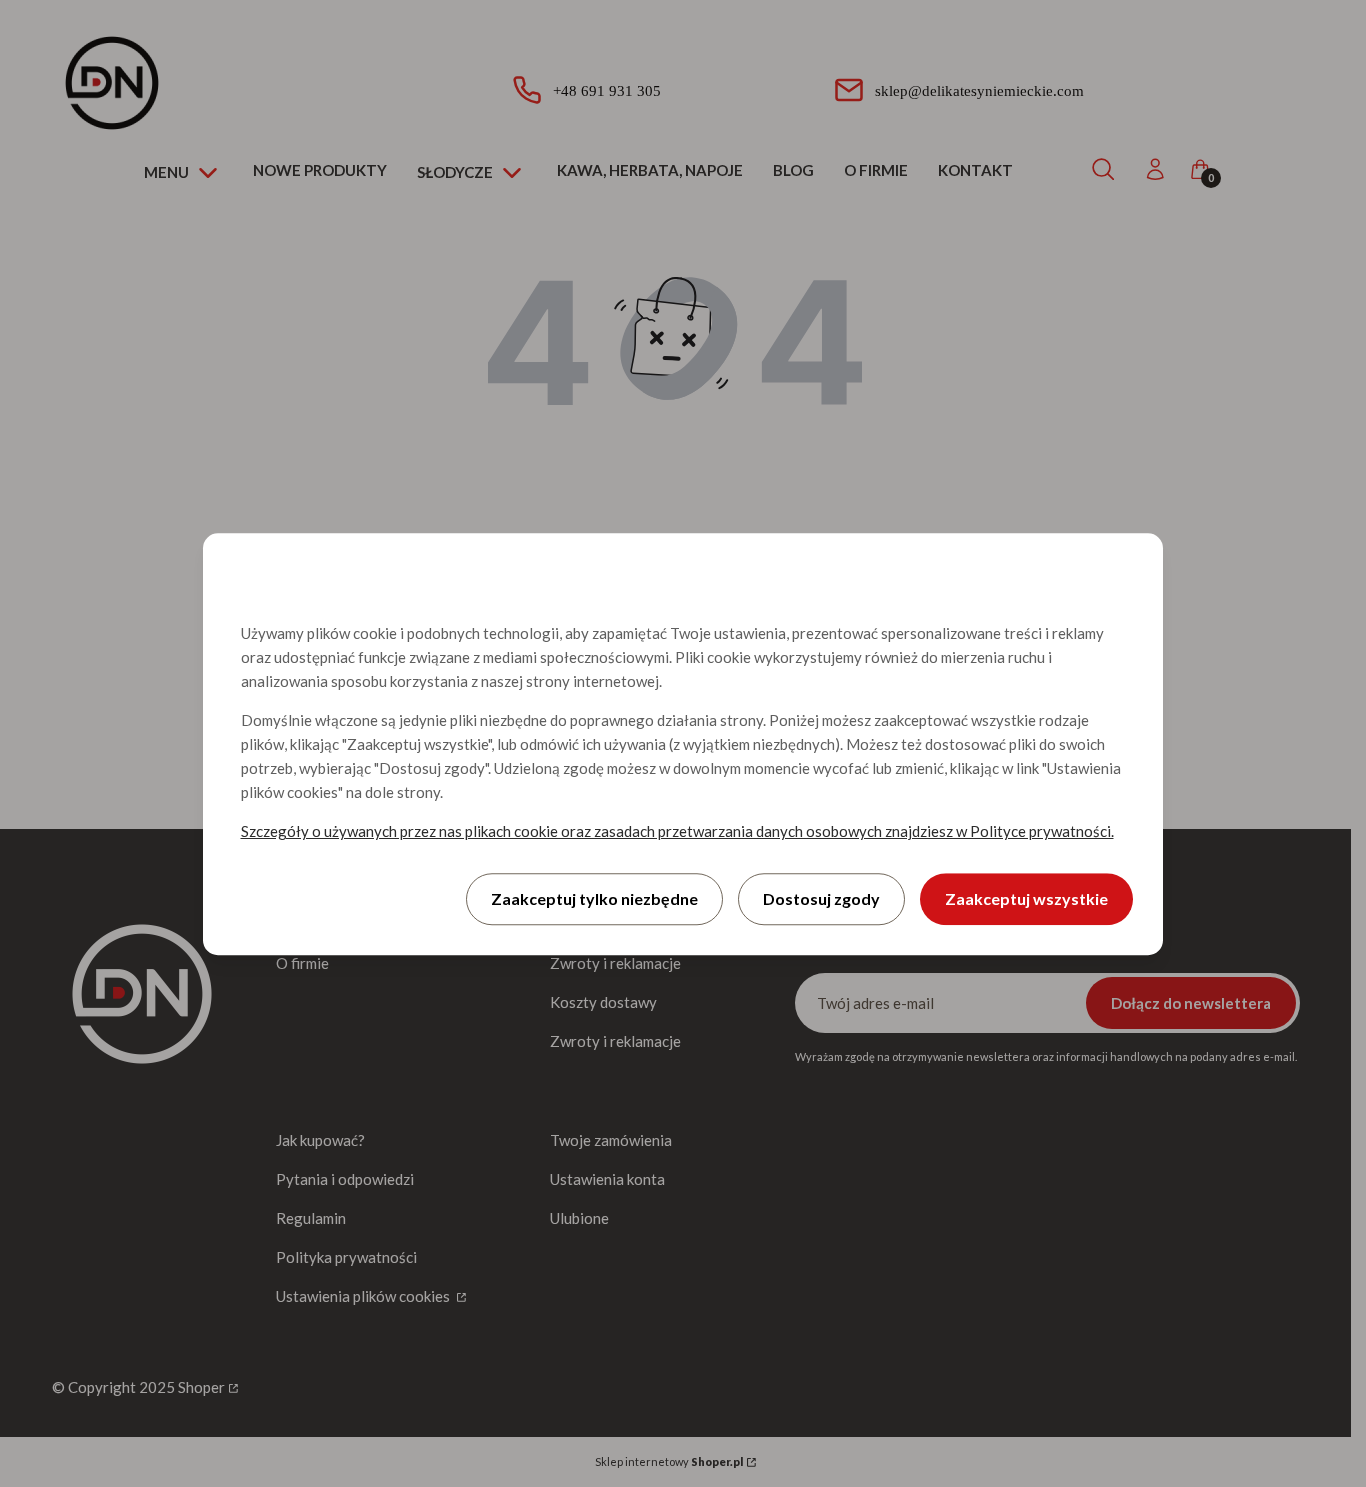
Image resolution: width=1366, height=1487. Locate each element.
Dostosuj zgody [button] (821, 897)
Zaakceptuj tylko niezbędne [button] (594, 897)
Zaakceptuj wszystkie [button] (1026, 897)
